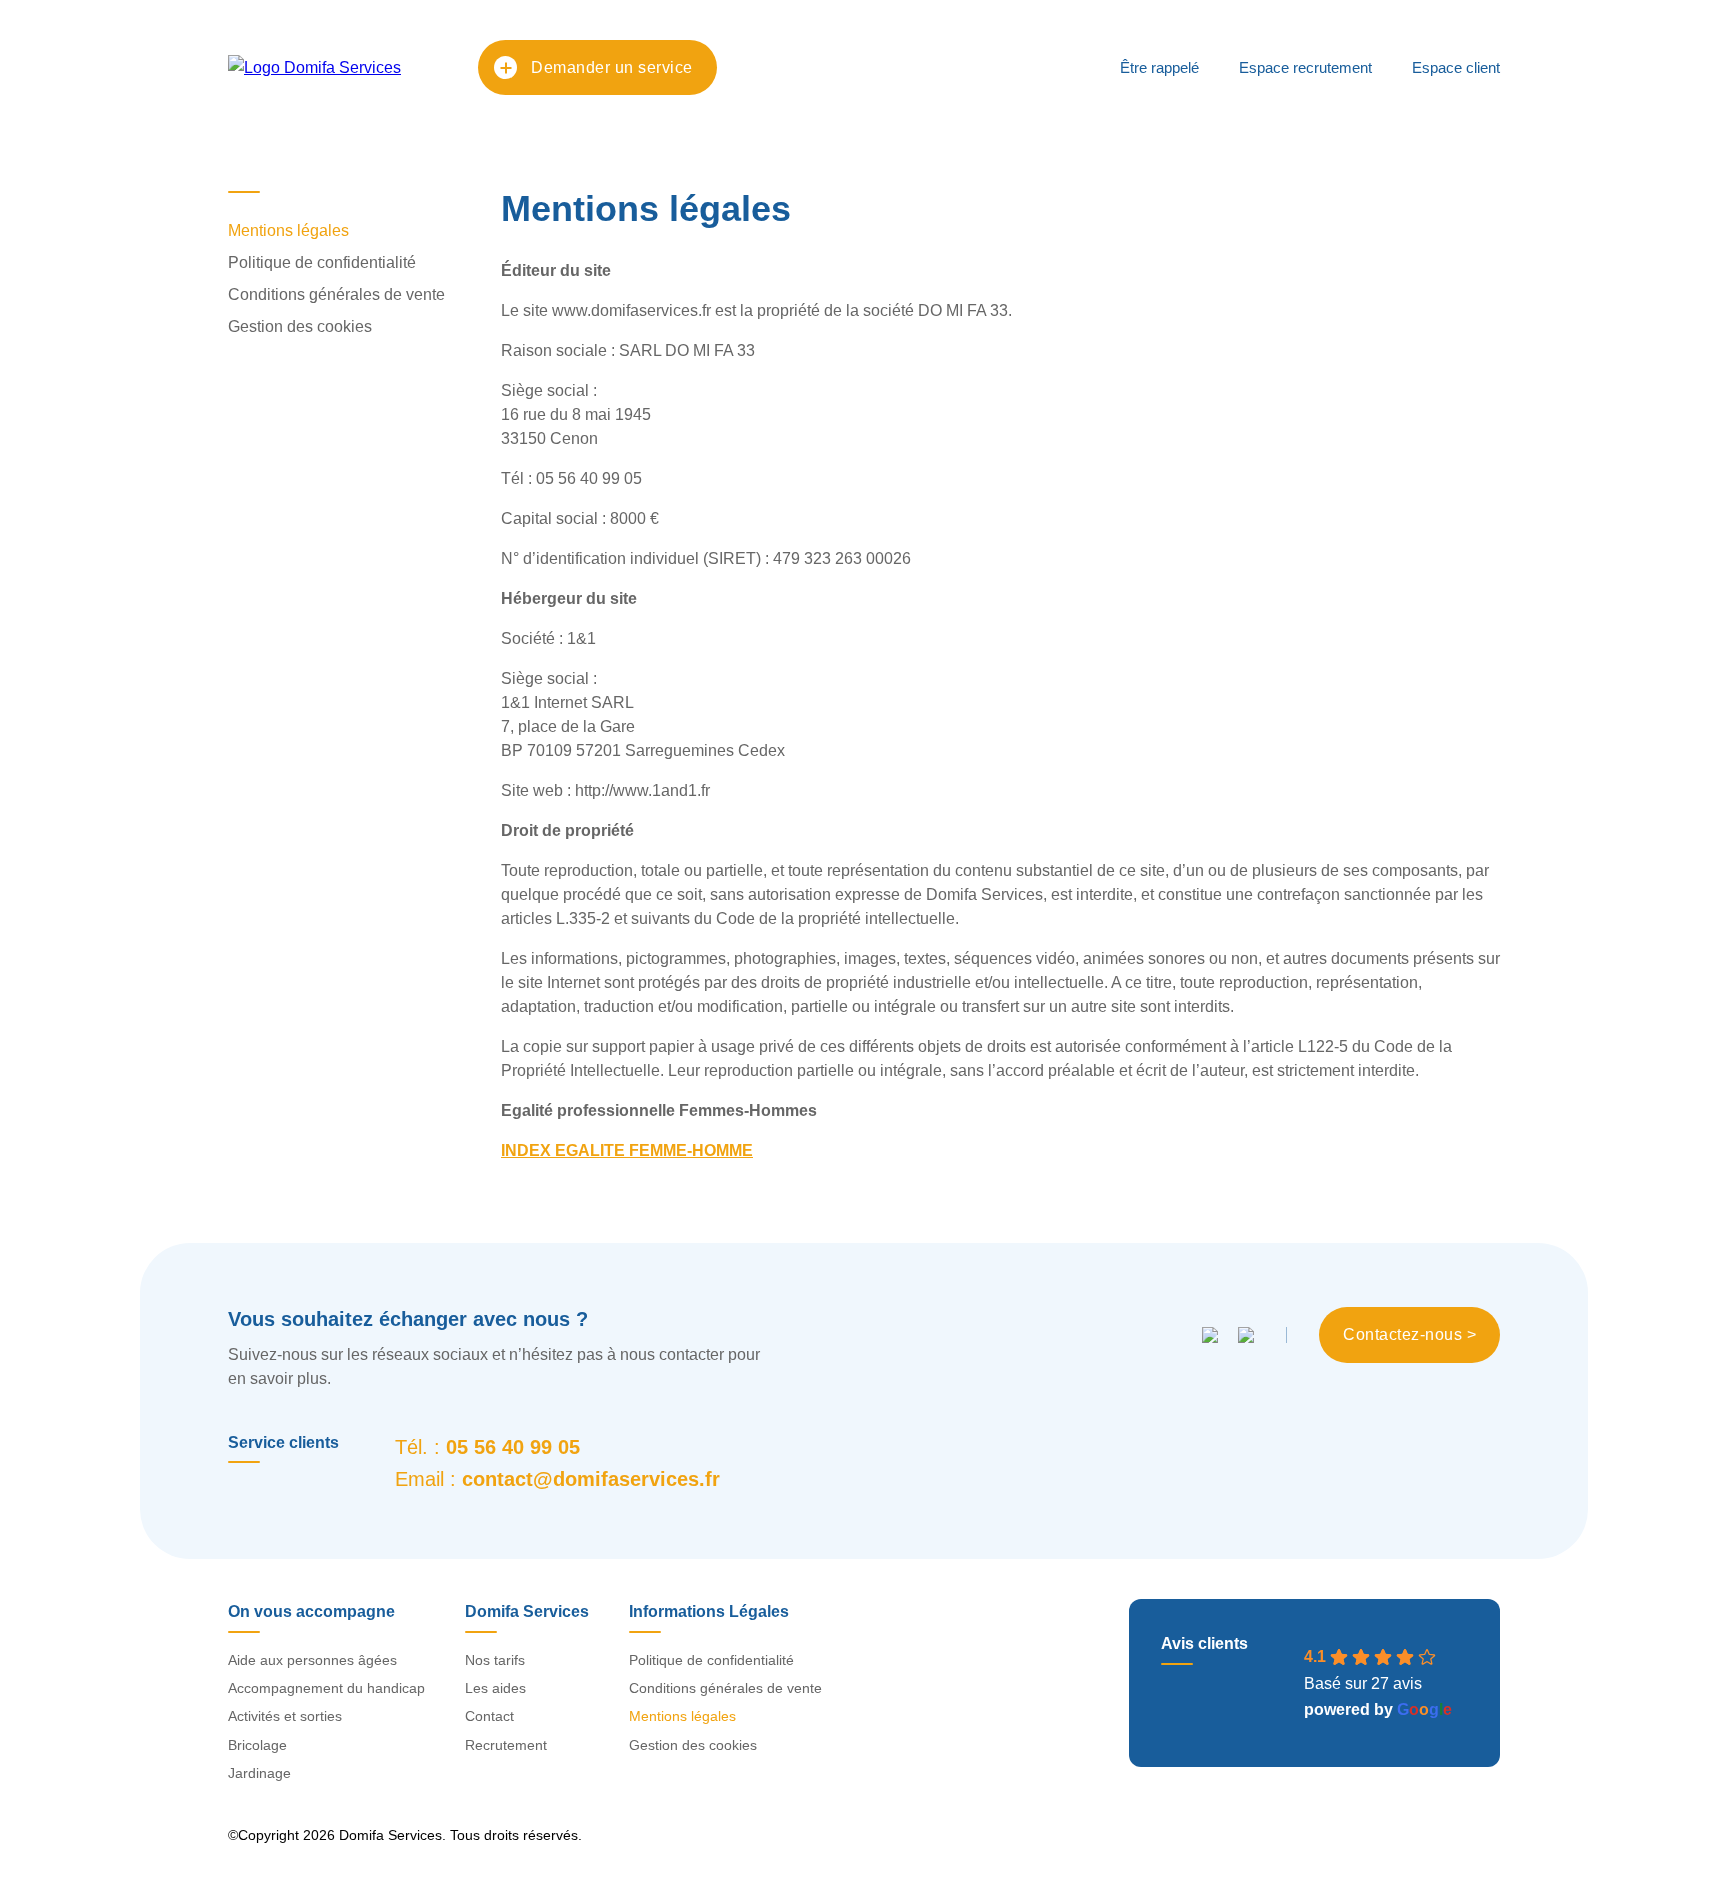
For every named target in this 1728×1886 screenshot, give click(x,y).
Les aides (495, 1688)
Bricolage (257, 1745)
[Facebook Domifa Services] (1210, 1335)
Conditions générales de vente (336, 294)
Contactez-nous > (1409, 1334)
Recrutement (506, 1745)
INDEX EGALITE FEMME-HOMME (627, 1150)
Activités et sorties (285, 1716)
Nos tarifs (495, 1660)
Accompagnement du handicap (326, 1688)
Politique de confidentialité (322, 262)
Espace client (1456, 67)
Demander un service (612, 67)
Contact (489, 1716)
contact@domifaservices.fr (591, 1479)
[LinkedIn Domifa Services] (1246, 1335)
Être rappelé (1159, 67)
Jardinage (259, 1773)
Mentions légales (288, 230)
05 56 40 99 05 (513, 1447)
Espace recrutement (1305, 67)
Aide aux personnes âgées (312, 1660)
